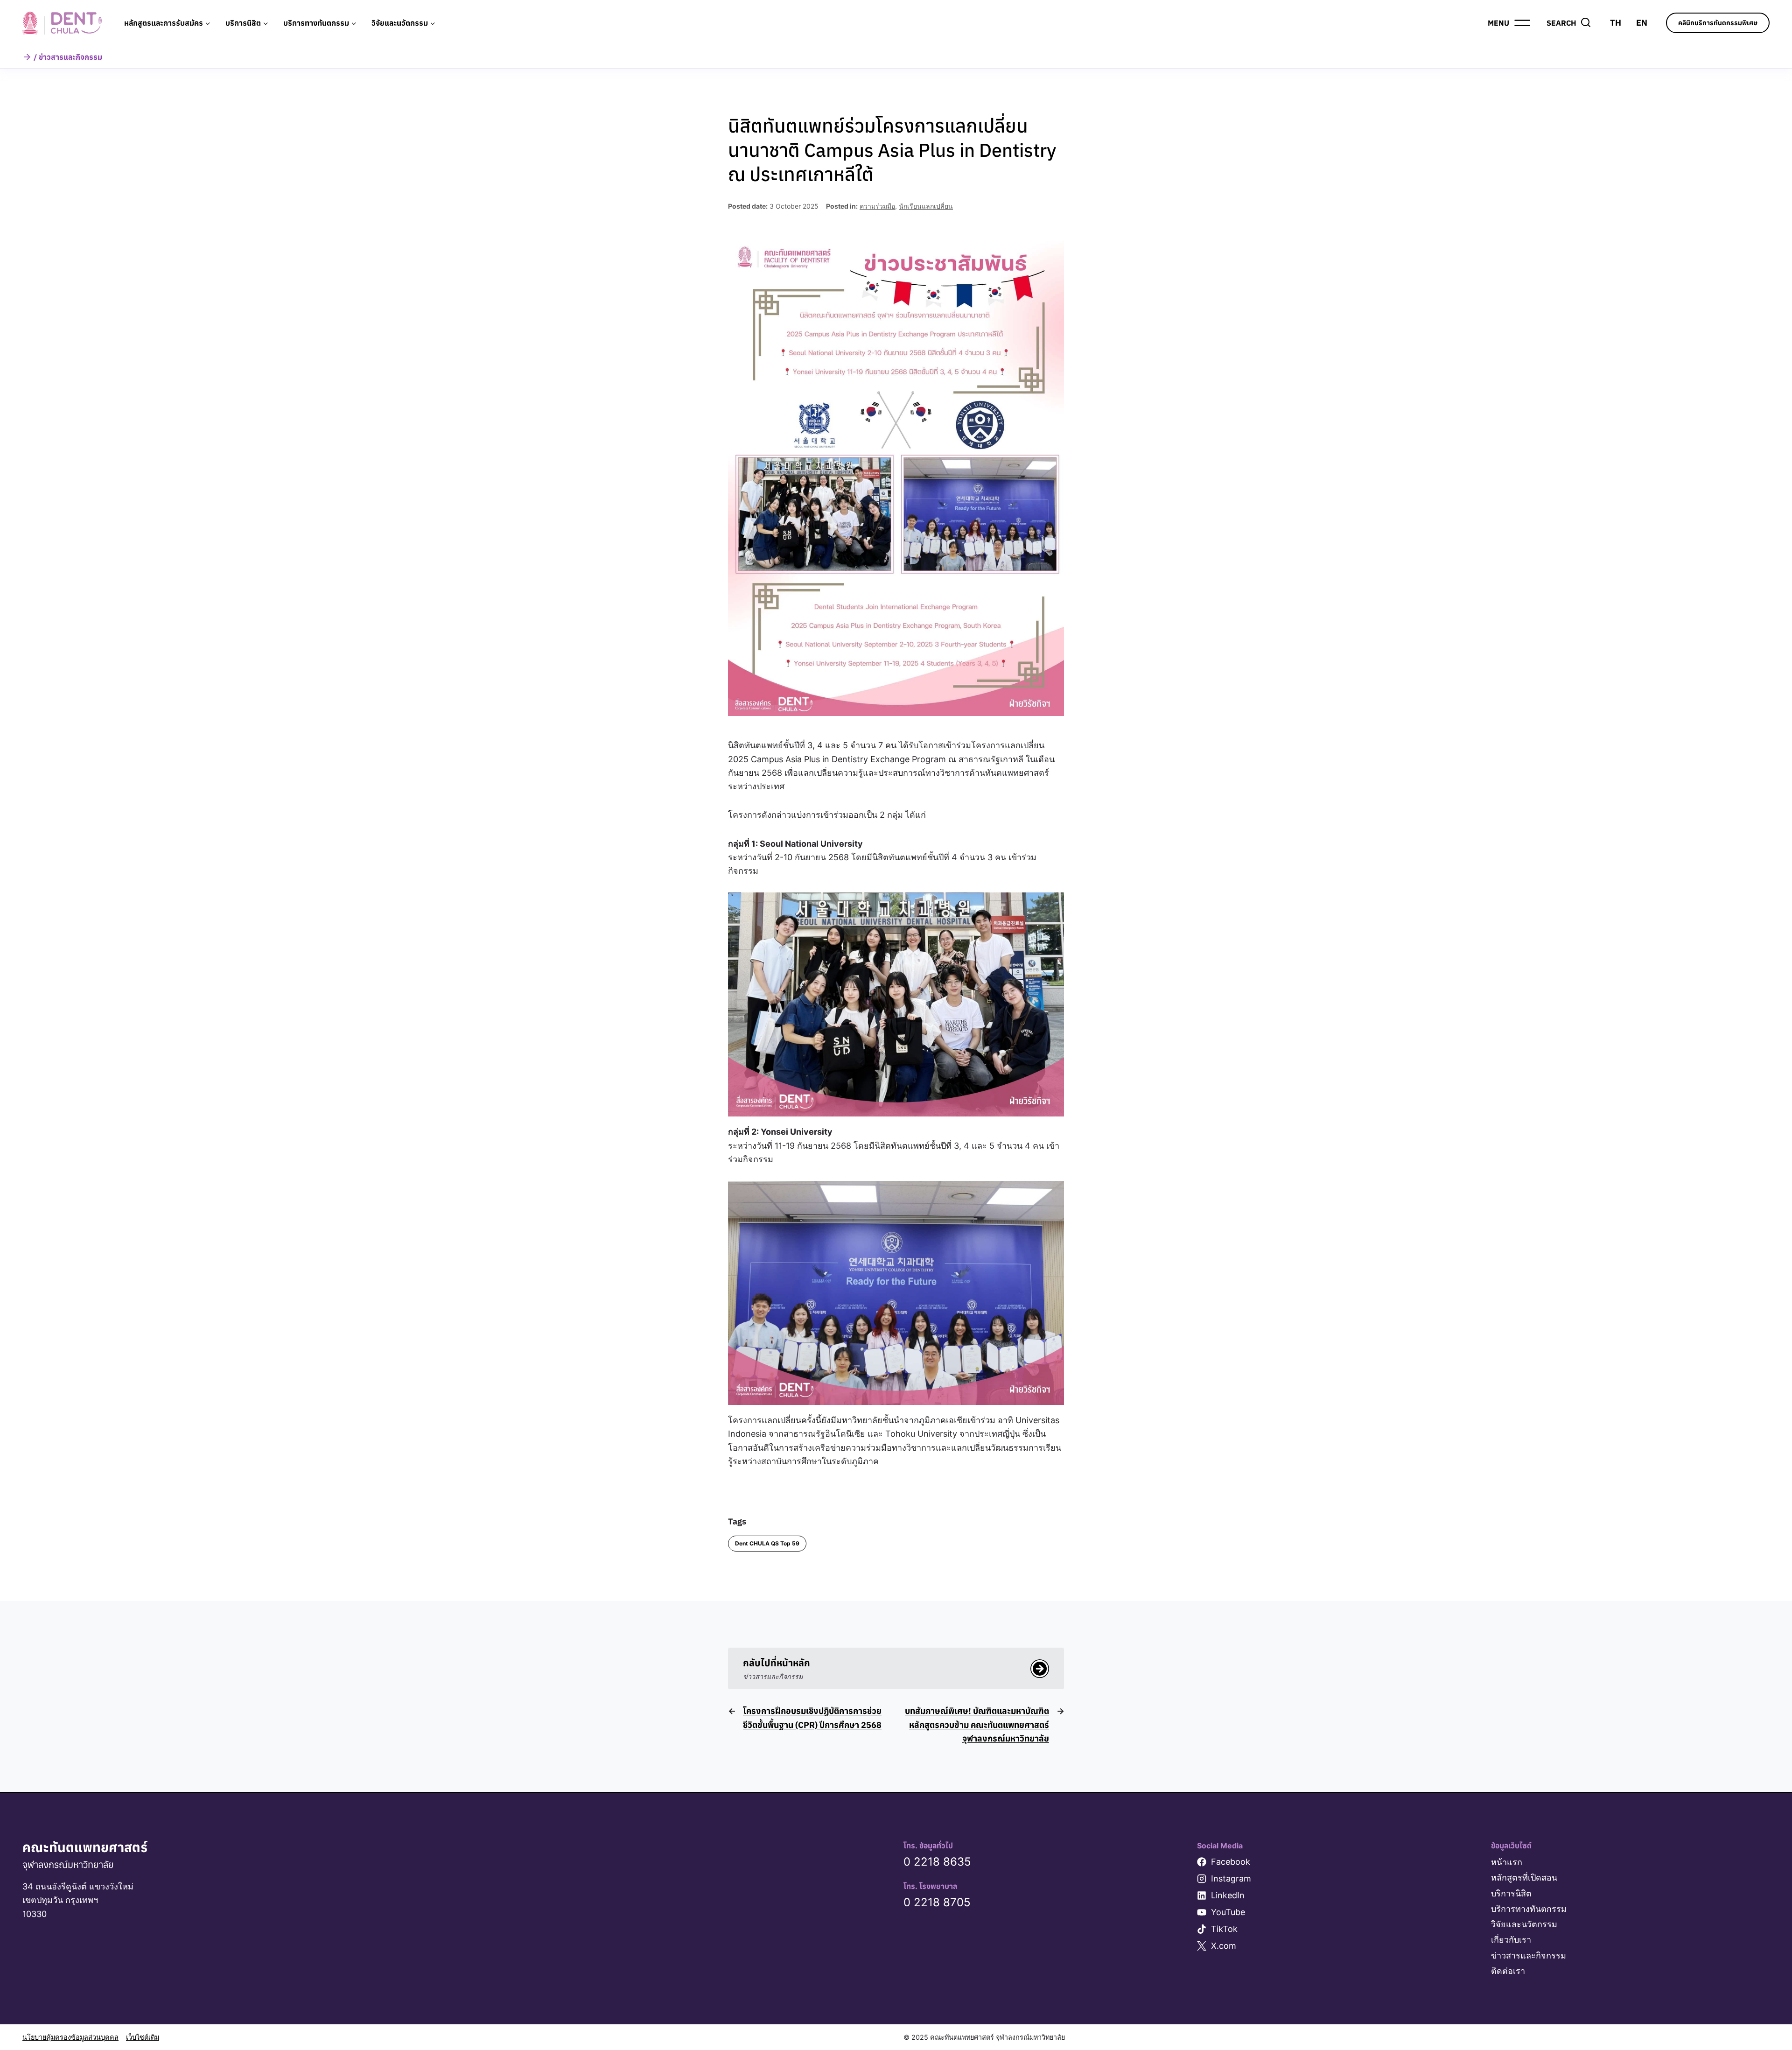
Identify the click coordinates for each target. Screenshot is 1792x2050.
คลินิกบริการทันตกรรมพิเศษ (1718, 23)
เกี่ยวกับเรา (1511, 1940)
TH (1616, 23)
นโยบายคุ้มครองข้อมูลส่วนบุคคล (70, 2037)
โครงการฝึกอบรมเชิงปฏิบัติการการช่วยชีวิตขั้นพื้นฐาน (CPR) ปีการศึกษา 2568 (812, 1718)
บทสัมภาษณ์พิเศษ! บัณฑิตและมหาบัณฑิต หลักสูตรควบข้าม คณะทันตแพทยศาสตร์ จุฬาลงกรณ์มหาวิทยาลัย (977, 1725)
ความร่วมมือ (877, 206)
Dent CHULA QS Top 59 (767, 1543)
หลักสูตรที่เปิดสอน (1524, 1878)
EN (1642, 23)
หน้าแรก (1507, 1862)
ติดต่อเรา (1508, 1971)
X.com (1224, 1946)
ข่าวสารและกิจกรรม (1529, 1955)
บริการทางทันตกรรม (1529, 1909)
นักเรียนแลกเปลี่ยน (926, 206)
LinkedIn (1228, 1895)
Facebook (1231, 1862)
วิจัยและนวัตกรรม (1524, 1924)
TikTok (1224, 1929)
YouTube (1228, 1912)
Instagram (1231, 1878)
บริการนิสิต (1511, 1893)
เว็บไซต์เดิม (143, 2037)
